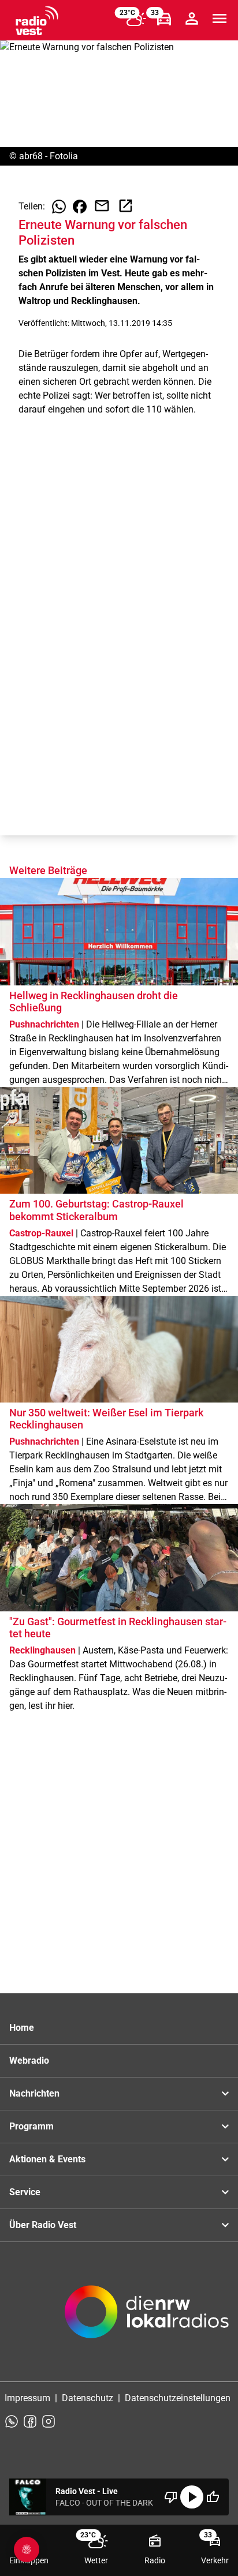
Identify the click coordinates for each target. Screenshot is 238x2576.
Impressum (27, 2398)
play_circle (192, 2497)
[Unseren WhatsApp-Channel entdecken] (12, 2421)
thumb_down (171, 2497)
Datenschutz (88, 2398)
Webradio (29, 2061)
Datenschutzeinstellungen (178, 2398)
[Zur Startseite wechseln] (37, 21)
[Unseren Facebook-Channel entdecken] (30, 2421)
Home (22, 2028)
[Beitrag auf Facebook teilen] (80, 207)
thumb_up (213, 2497)
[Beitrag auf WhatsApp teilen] (59, 207)
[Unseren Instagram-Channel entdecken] (49, 2421)
